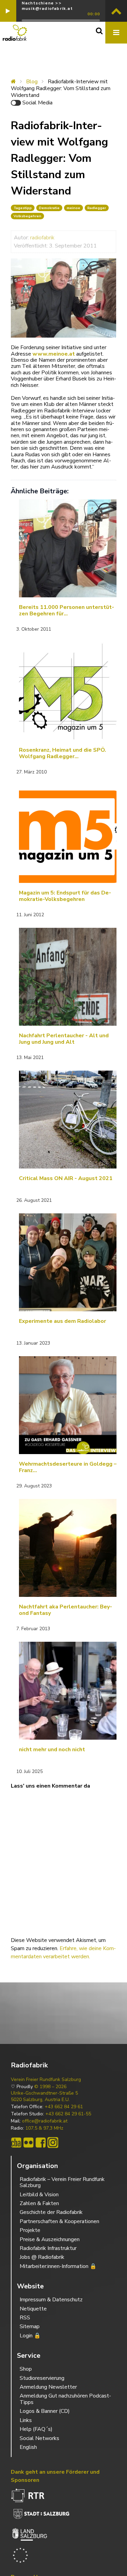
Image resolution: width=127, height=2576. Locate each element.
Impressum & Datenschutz (51, 2300)
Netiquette (33, 2309)
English (28, 2447)
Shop (26, 2369)
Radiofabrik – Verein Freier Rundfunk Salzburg (62, 2182)
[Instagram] (53, 2143)
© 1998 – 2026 (50, 2087)
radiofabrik (42, 238)
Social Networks (39, 2438)
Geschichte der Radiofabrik (51, 2212)
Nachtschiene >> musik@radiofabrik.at (47, 6)
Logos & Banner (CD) (45, 2411)
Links (26, 2420)
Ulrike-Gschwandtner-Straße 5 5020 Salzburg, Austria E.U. (44, 2096)
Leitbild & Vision (39, 2195)
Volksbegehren (27, 216)
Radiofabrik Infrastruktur (48, 2248)
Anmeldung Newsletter (48, 2387)
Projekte (30, 2230)
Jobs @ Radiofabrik (42, 2257)
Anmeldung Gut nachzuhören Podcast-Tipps (65, 2399)
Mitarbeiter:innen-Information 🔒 (58, 2266)
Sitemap (30, 2326)
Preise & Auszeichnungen (50, 2239)
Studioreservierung (42, 2378)
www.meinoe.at (54, 354)
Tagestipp (23, 208)
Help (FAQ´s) (36, 2429)
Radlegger (97, 208)
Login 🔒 (30, 2336)
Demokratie (49, 208)
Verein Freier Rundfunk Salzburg (46, 2080)
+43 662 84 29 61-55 (68, 2114)
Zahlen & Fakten (39, 2203)
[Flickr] (28, 2143)
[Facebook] (41, 2143)
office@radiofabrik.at (45, 2121)
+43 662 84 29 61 (64, 2107)
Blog (32, 82)
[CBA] (16, 2143)
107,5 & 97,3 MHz (44, 2128)
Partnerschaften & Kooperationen (59, 2221)
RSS (25, 2318)
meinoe (73, 208)
